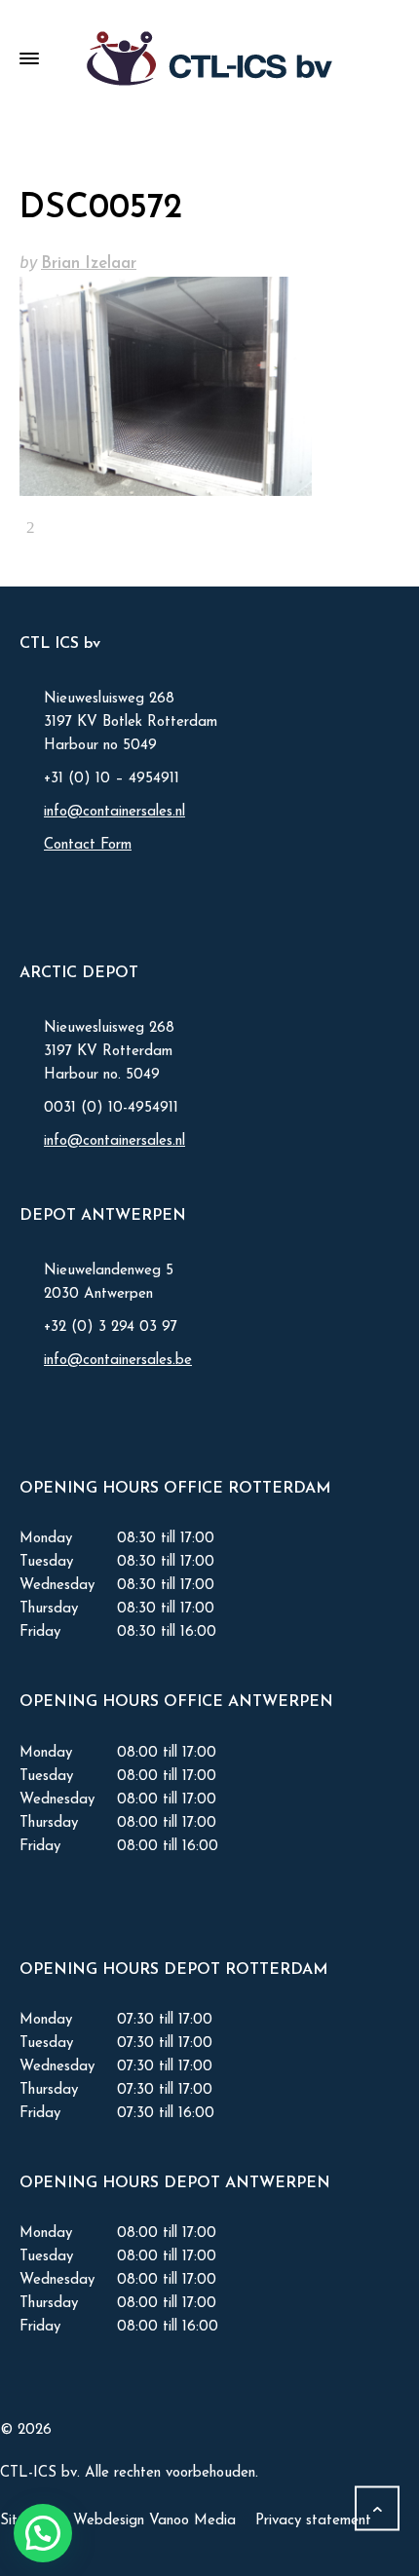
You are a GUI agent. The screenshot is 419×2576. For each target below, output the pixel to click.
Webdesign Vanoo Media (154, 2521)
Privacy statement (313, 2521)
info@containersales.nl (114, 812)
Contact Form (88, 845)
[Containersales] (209, 58)
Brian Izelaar (89, 264)
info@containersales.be (118, 1361)
